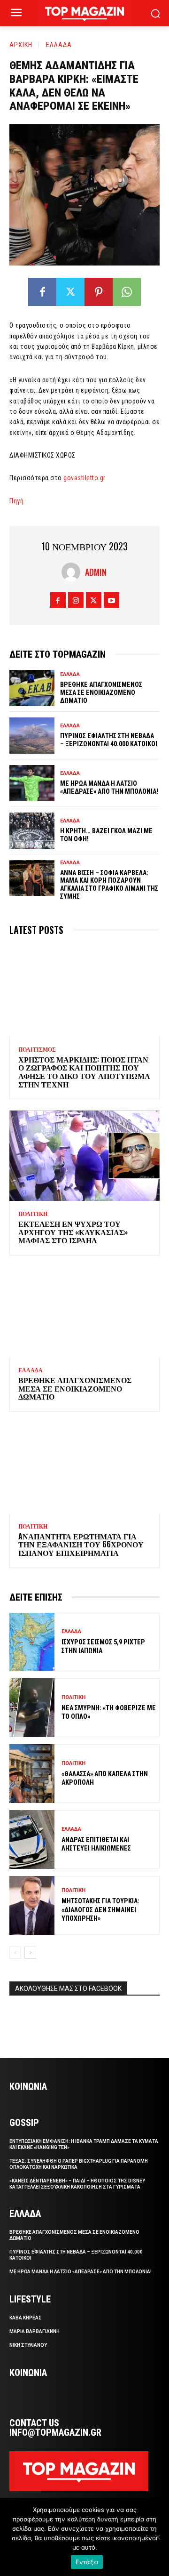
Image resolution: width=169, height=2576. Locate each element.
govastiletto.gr (84, 478)
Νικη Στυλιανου (28, 2345)
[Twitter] (70, 292)
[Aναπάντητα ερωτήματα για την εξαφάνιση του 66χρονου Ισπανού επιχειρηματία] (84, 1468)
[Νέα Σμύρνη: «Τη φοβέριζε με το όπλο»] (32, 1708)
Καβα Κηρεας (26, 2318)
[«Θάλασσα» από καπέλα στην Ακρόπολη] (32, 1774)
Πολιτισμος (37, 1050)
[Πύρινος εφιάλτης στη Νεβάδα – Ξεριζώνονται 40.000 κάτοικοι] (32, 736)
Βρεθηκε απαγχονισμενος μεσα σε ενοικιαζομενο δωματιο (101, 692)
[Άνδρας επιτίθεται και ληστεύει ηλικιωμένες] (32, 1839)
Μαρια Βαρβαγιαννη (35, 2331)
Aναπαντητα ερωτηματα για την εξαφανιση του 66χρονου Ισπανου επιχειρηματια (81, 1544)
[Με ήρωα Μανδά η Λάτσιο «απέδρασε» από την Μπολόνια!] (32, 783)
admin (96, 572)
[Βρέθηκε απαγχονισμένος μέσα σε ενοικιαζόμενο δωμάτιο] (32, 688)
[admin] (73, 572)
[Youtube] (111, 600)
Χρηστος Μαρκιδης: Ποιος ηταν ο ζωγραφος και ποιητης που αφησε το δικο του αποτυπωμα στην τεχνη (84, 1072)
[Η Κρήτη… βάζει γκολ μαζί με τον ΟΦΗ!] (32, 831)
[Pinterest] (99, 292)
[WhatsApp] (127, 292)
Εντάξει (87, 2562)
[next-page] (30, 1953)
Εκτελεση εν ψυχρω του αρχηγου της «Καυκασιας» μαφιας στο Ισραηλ (73, 1232)
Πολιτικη (33, 1214)
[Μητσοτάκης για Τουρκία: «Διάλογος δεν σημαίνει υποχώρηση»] (32, 1905)
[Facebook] (42, 292)
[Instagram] (76, 600)
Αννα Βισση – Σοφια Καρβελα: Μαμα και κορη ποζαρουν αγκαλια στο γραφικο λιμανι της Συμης (109, 885)
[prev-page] (15, 1953)
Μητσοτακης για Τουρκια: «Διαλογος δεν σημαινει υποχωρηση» (100, 1909)
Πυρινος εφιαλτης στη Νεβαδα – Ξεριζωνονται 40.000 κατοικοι (109, 740)
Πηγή (16, 501)
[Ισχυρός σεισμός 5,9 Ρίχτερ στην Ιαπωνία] (32, 1642)
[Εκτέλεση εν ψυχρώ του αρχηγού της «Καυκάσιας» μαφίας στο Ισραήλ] (84, 1156)
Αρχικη (21, 45)
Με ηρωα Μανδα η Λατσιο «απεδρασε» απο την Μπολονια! (109, 787)
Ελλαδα (59, 45)
